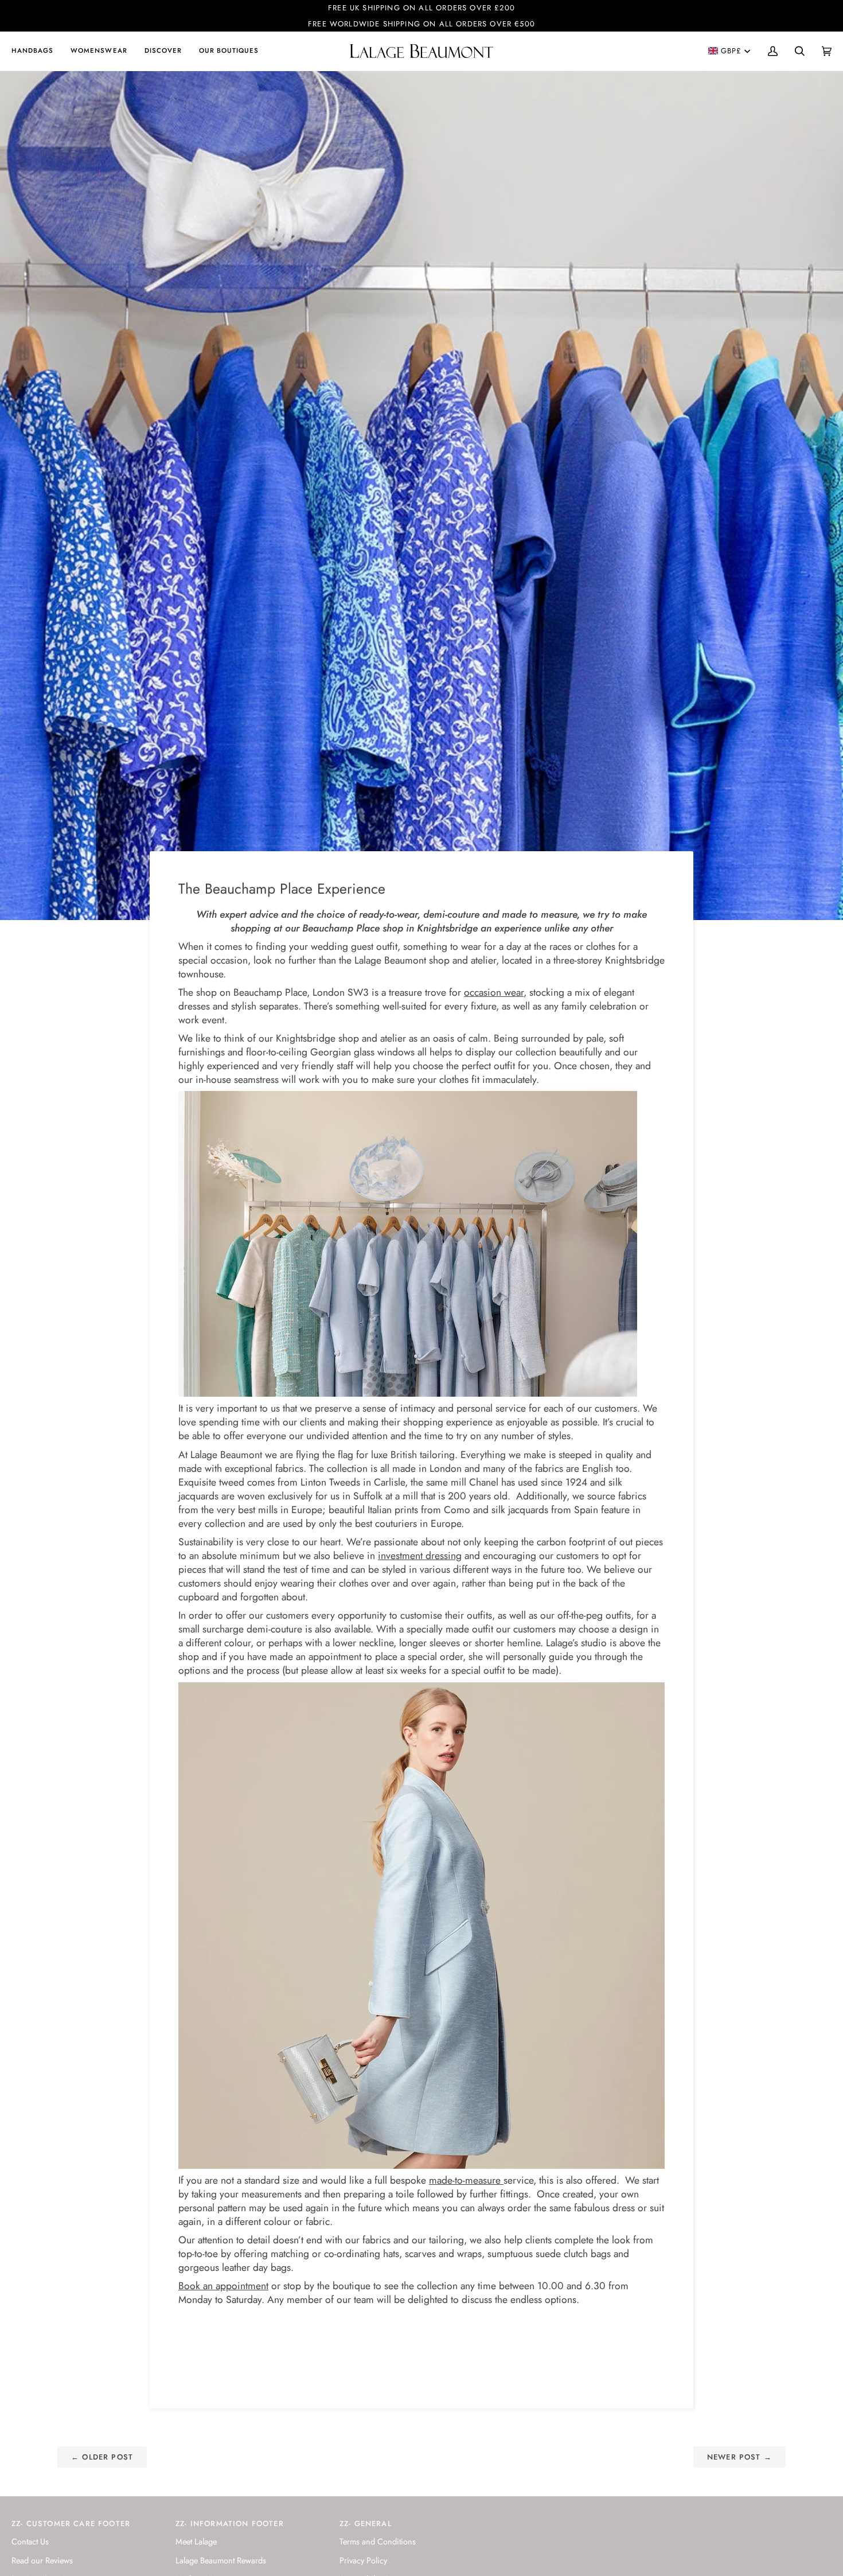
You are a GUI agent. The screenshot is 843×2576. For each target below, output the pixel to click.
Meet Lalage (196, 2541)
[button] (37, 51)
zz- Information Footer (230, 2524)
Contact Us (30, 2541)
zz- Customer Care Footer (71, 2524)
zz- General (366, 2524)
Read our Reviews (42, 2560)
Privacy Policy (363, 2560)
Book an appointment (223, 2286)
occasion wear (494, 992)
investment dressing (420, 1556)
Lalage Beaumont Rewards (221, 2560)
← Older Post (102, 2457)
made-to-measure (466, 2180)
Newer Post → (739, 2457)
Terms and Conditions (378, 2541)
